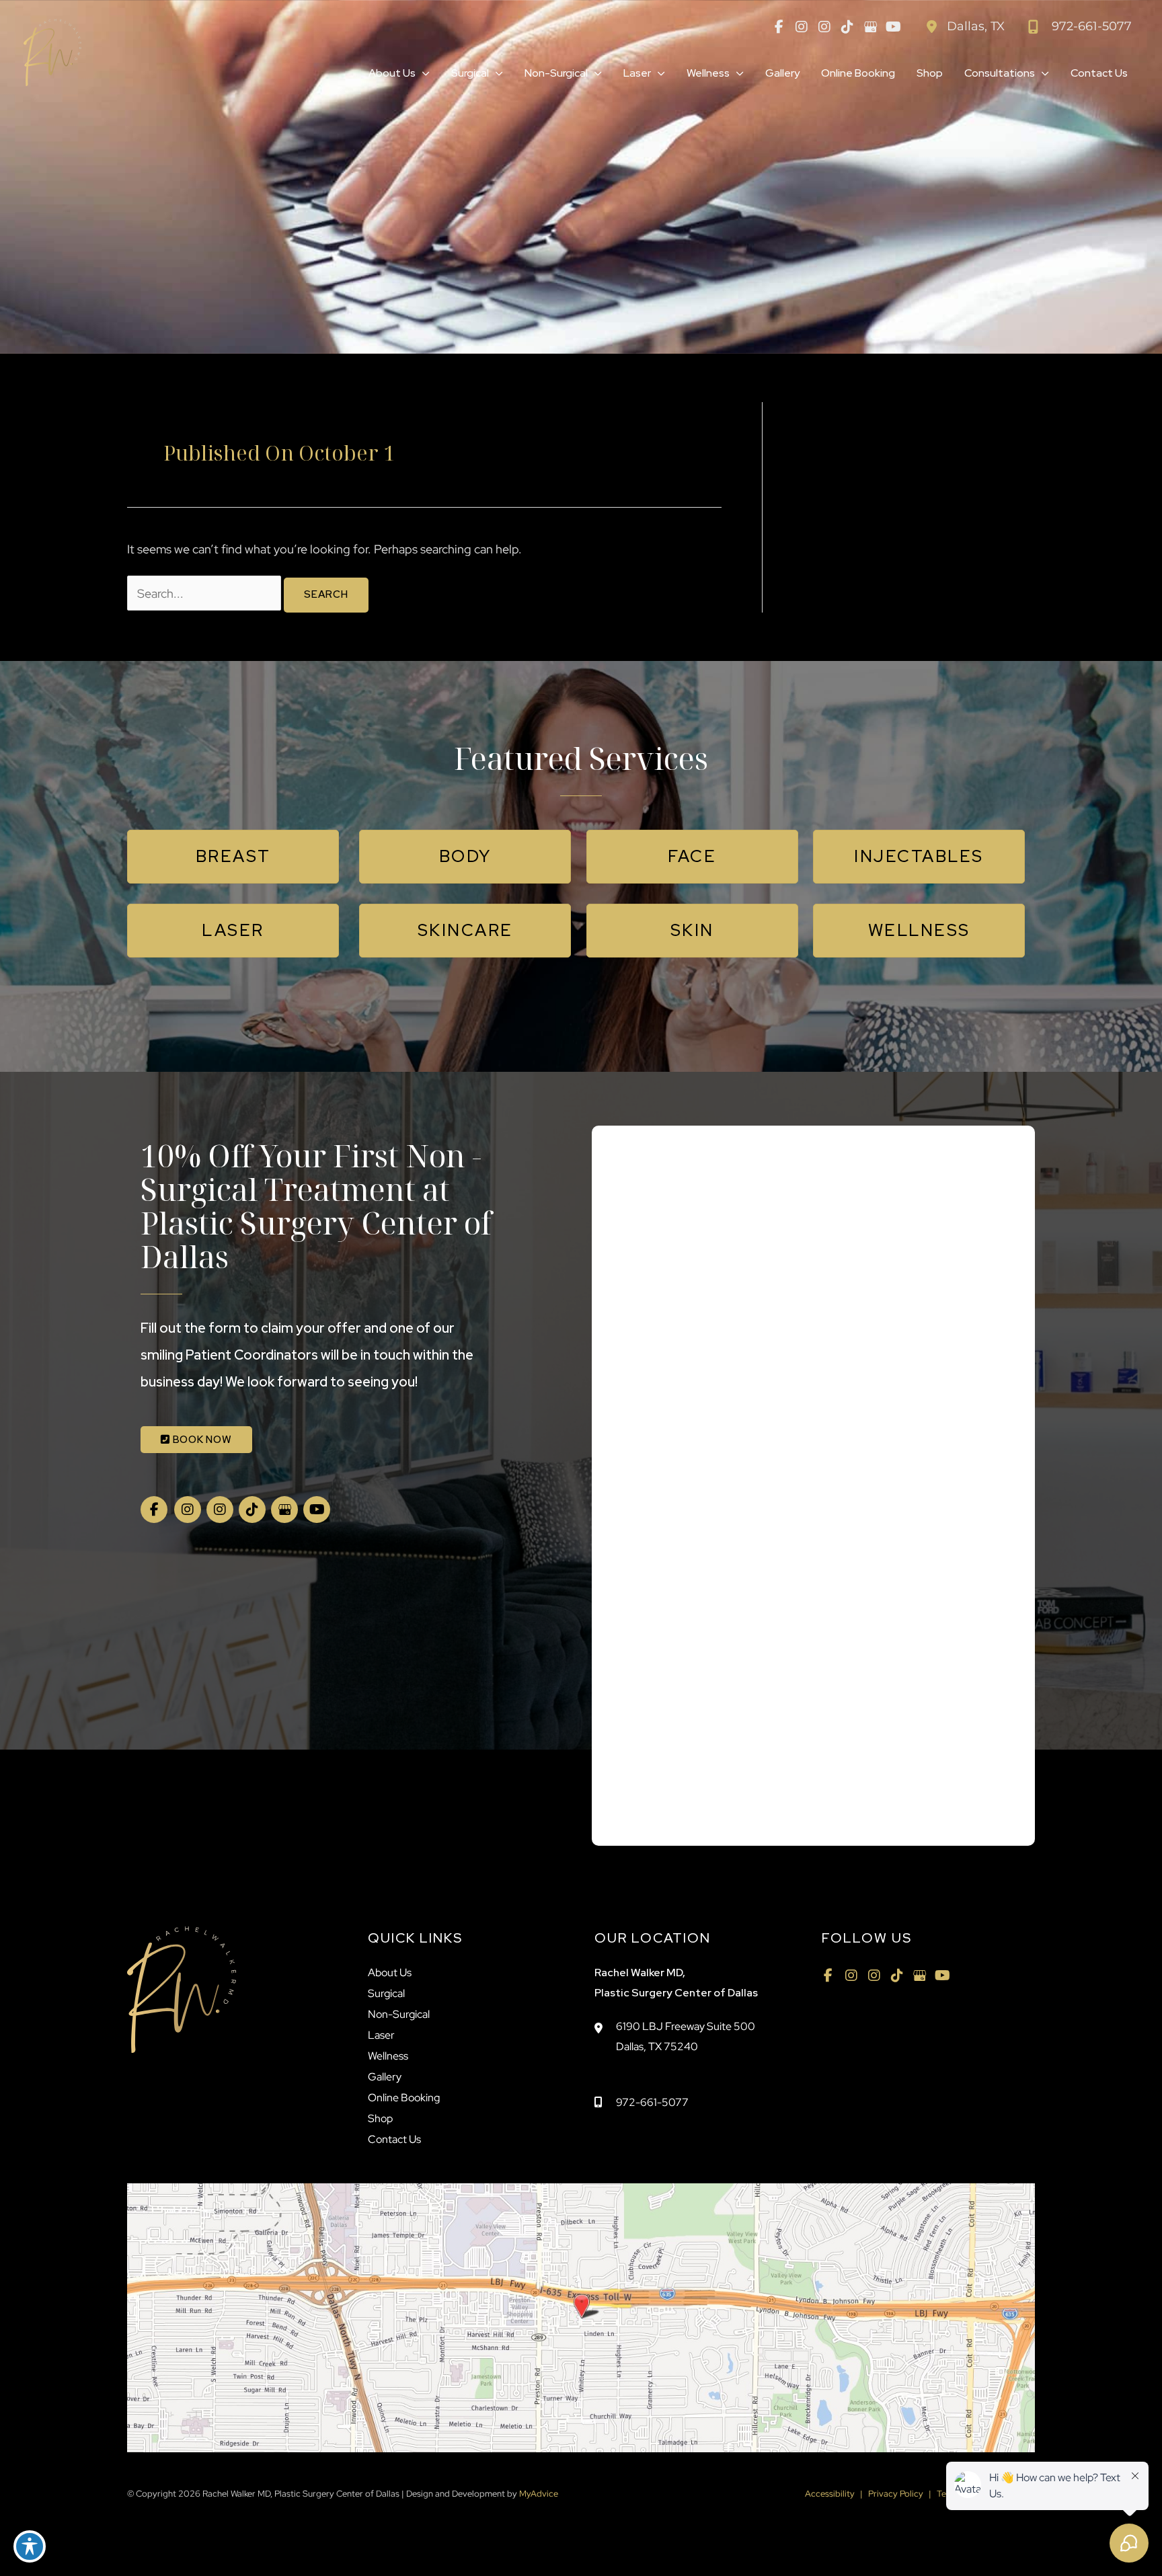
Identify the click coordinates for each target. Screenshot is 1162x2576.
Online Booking (404, 2098)
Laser (381, 2035)
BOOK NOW (201, 1440)
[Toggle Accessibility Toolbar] (30, 2546)
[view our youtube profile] (893, 27)
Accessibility (830, 2494)
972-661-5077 (652, 2102)
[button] (423, 73)
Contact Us (394, 2139)
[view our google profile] (870, 27)
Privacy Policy (896, 2494)
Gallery (385, 2077)
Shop (380, 2118)
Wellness (388, 2056)
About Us (390, 1973)
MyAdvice (538, 2494)
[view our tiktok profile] (847, 27)
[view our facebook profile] (779, 27)
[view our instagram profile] (802, 27)
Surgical (386, 1993)
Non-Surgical (399, 2014)
